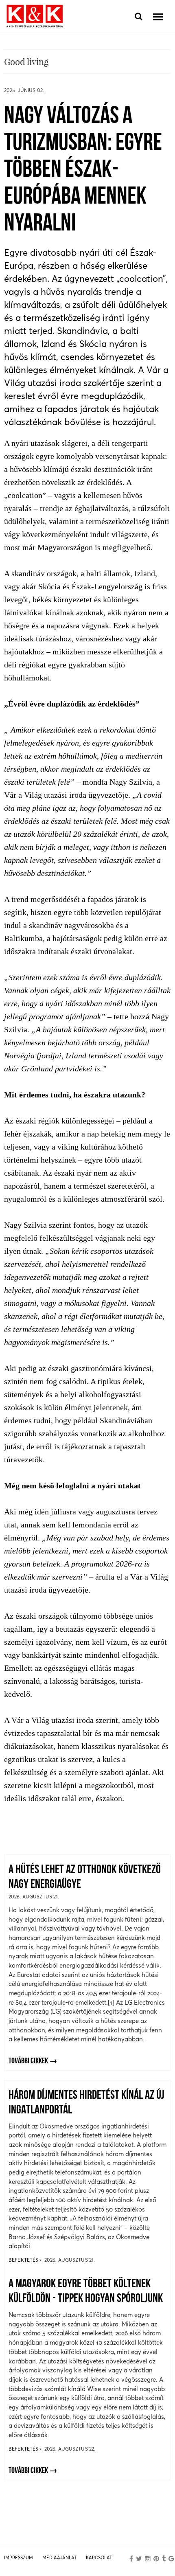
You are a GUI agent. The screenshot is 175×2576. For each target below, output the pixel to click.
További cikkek (28, 2061)
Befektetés (24, 2260)
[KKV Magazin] (35, 16)
